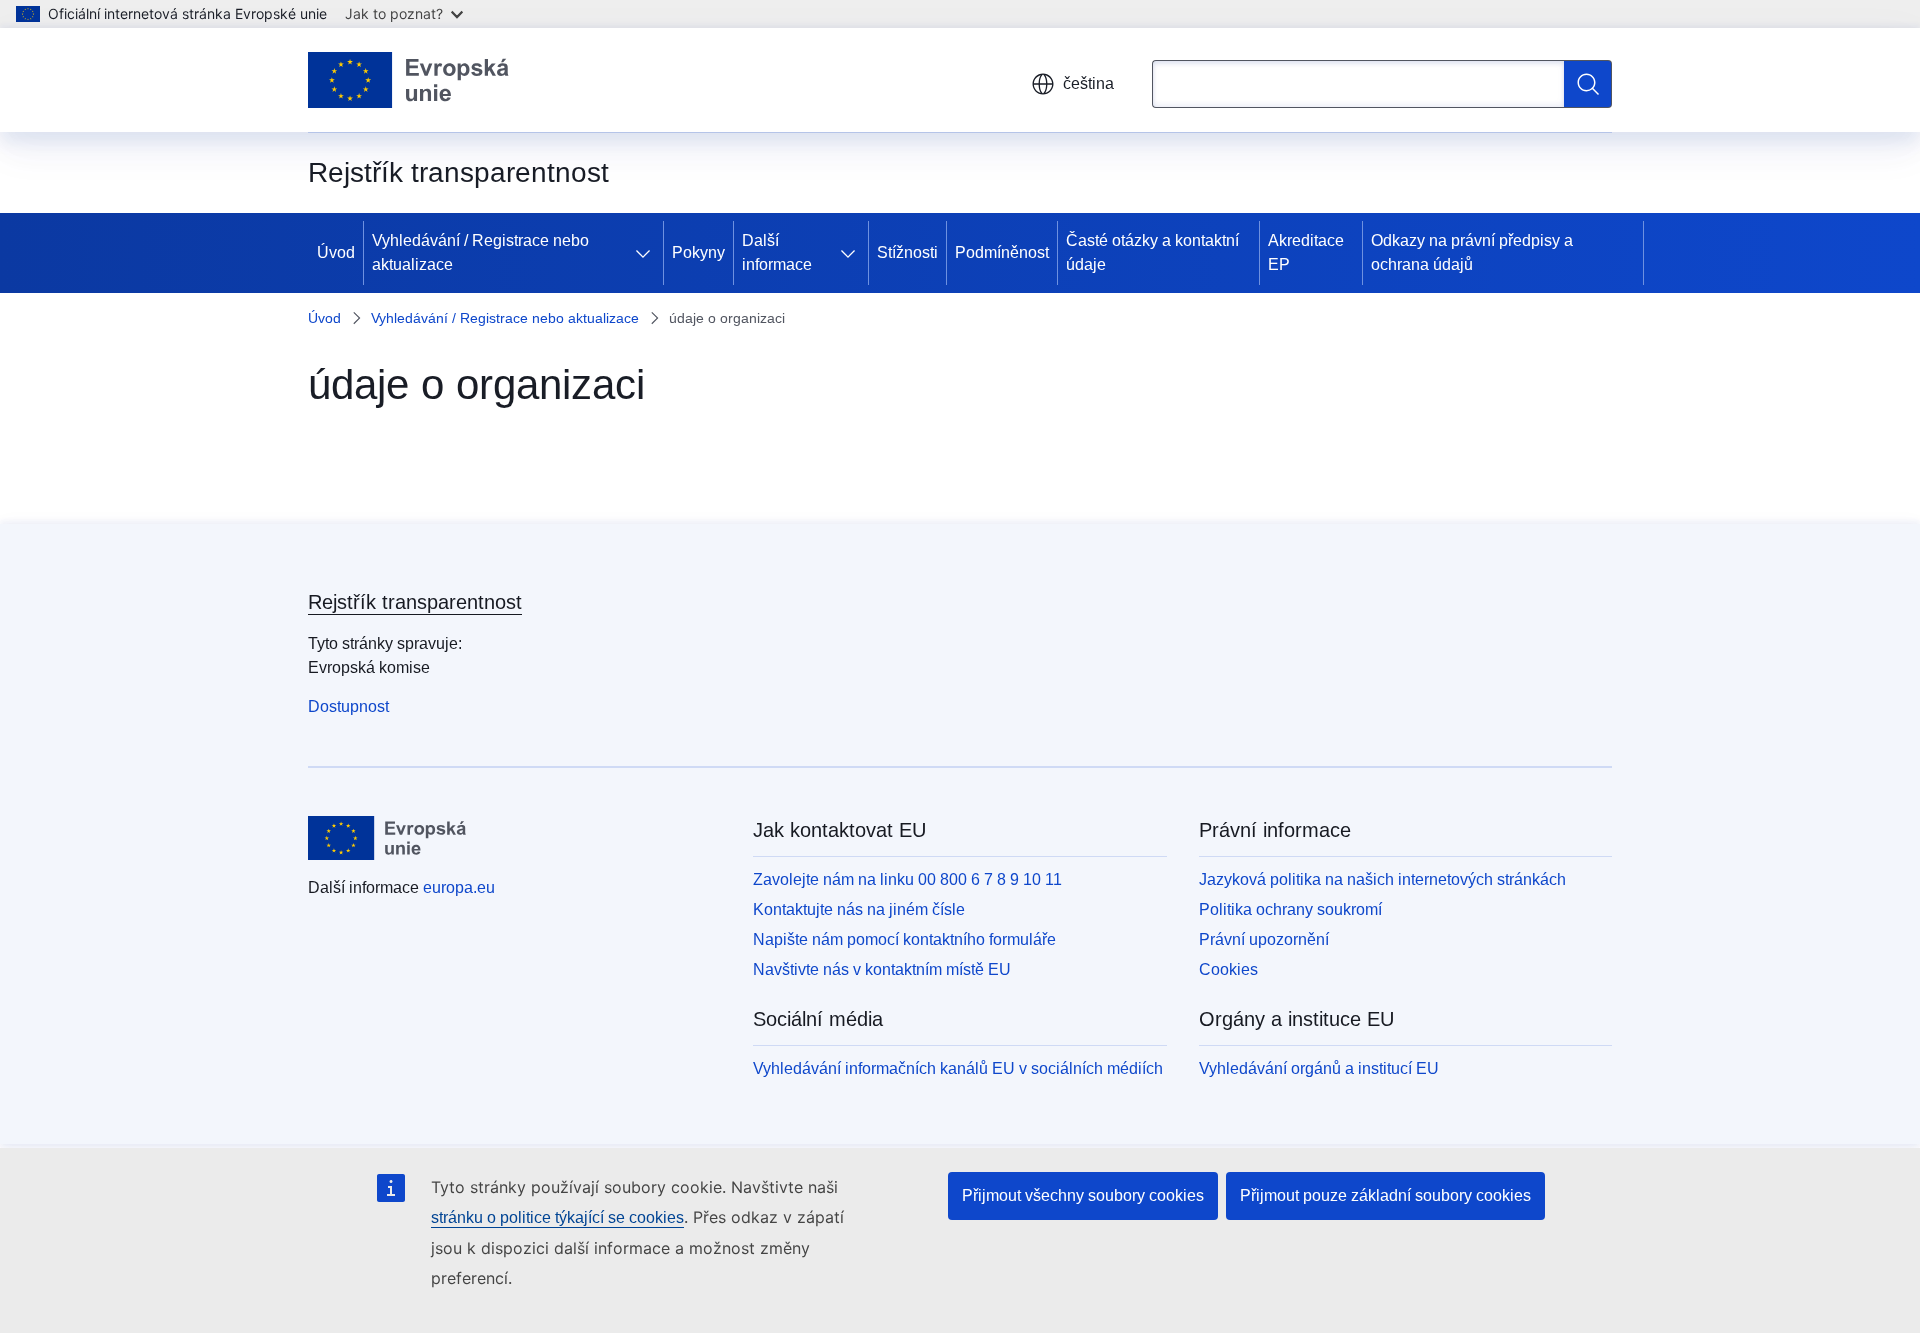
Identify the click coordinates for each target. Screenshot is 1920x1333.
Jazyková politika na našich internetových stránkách (1382, 879)
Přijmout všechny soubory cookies (1083, 1195)
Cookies (1228, 969)
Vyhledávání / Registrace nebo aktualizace (480, 252)
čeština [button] (1088, 83)
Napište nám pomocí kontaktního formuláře (904, 939)
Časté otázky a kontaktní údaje (1152, 252)
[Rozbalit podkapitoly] (647, 253)
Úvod (336, 252)
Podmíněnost (1002, 252)
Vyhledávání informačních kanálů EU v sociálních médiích (958, 1068)
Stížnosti (907, 252)
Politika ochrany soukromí (1290, 909)
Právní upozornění (1264, 939)
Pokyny (698, 252)
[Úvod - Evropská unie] (409, 80)
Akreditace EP (1306, 252)
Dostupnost (348, 706)
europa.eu (459, 887)
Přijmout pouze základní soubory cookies (1385, 1195)
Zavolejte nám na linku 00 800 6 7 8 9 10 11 (907, 879)
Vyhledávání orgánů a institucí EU (1319, 1068)
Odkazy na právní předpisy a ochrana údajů (1472, 252)
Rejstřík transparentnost (415, 602)
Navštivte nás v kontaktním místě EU (882, 969)
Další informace (777, 252)
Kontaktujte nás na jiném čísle (859, 909)
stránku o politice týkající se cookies (557, 1217)
